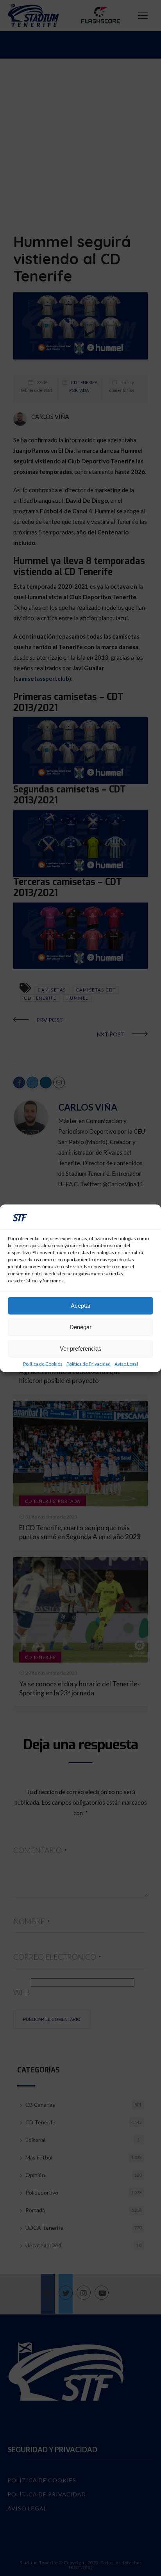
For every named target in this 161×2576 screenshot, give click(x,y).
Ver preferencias (81, 1349)
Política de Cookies (43, 1364)
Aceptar (81, 1306)
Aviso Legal (126, 1364)
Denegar (80, 1327)
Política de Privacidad (89, 1364)
